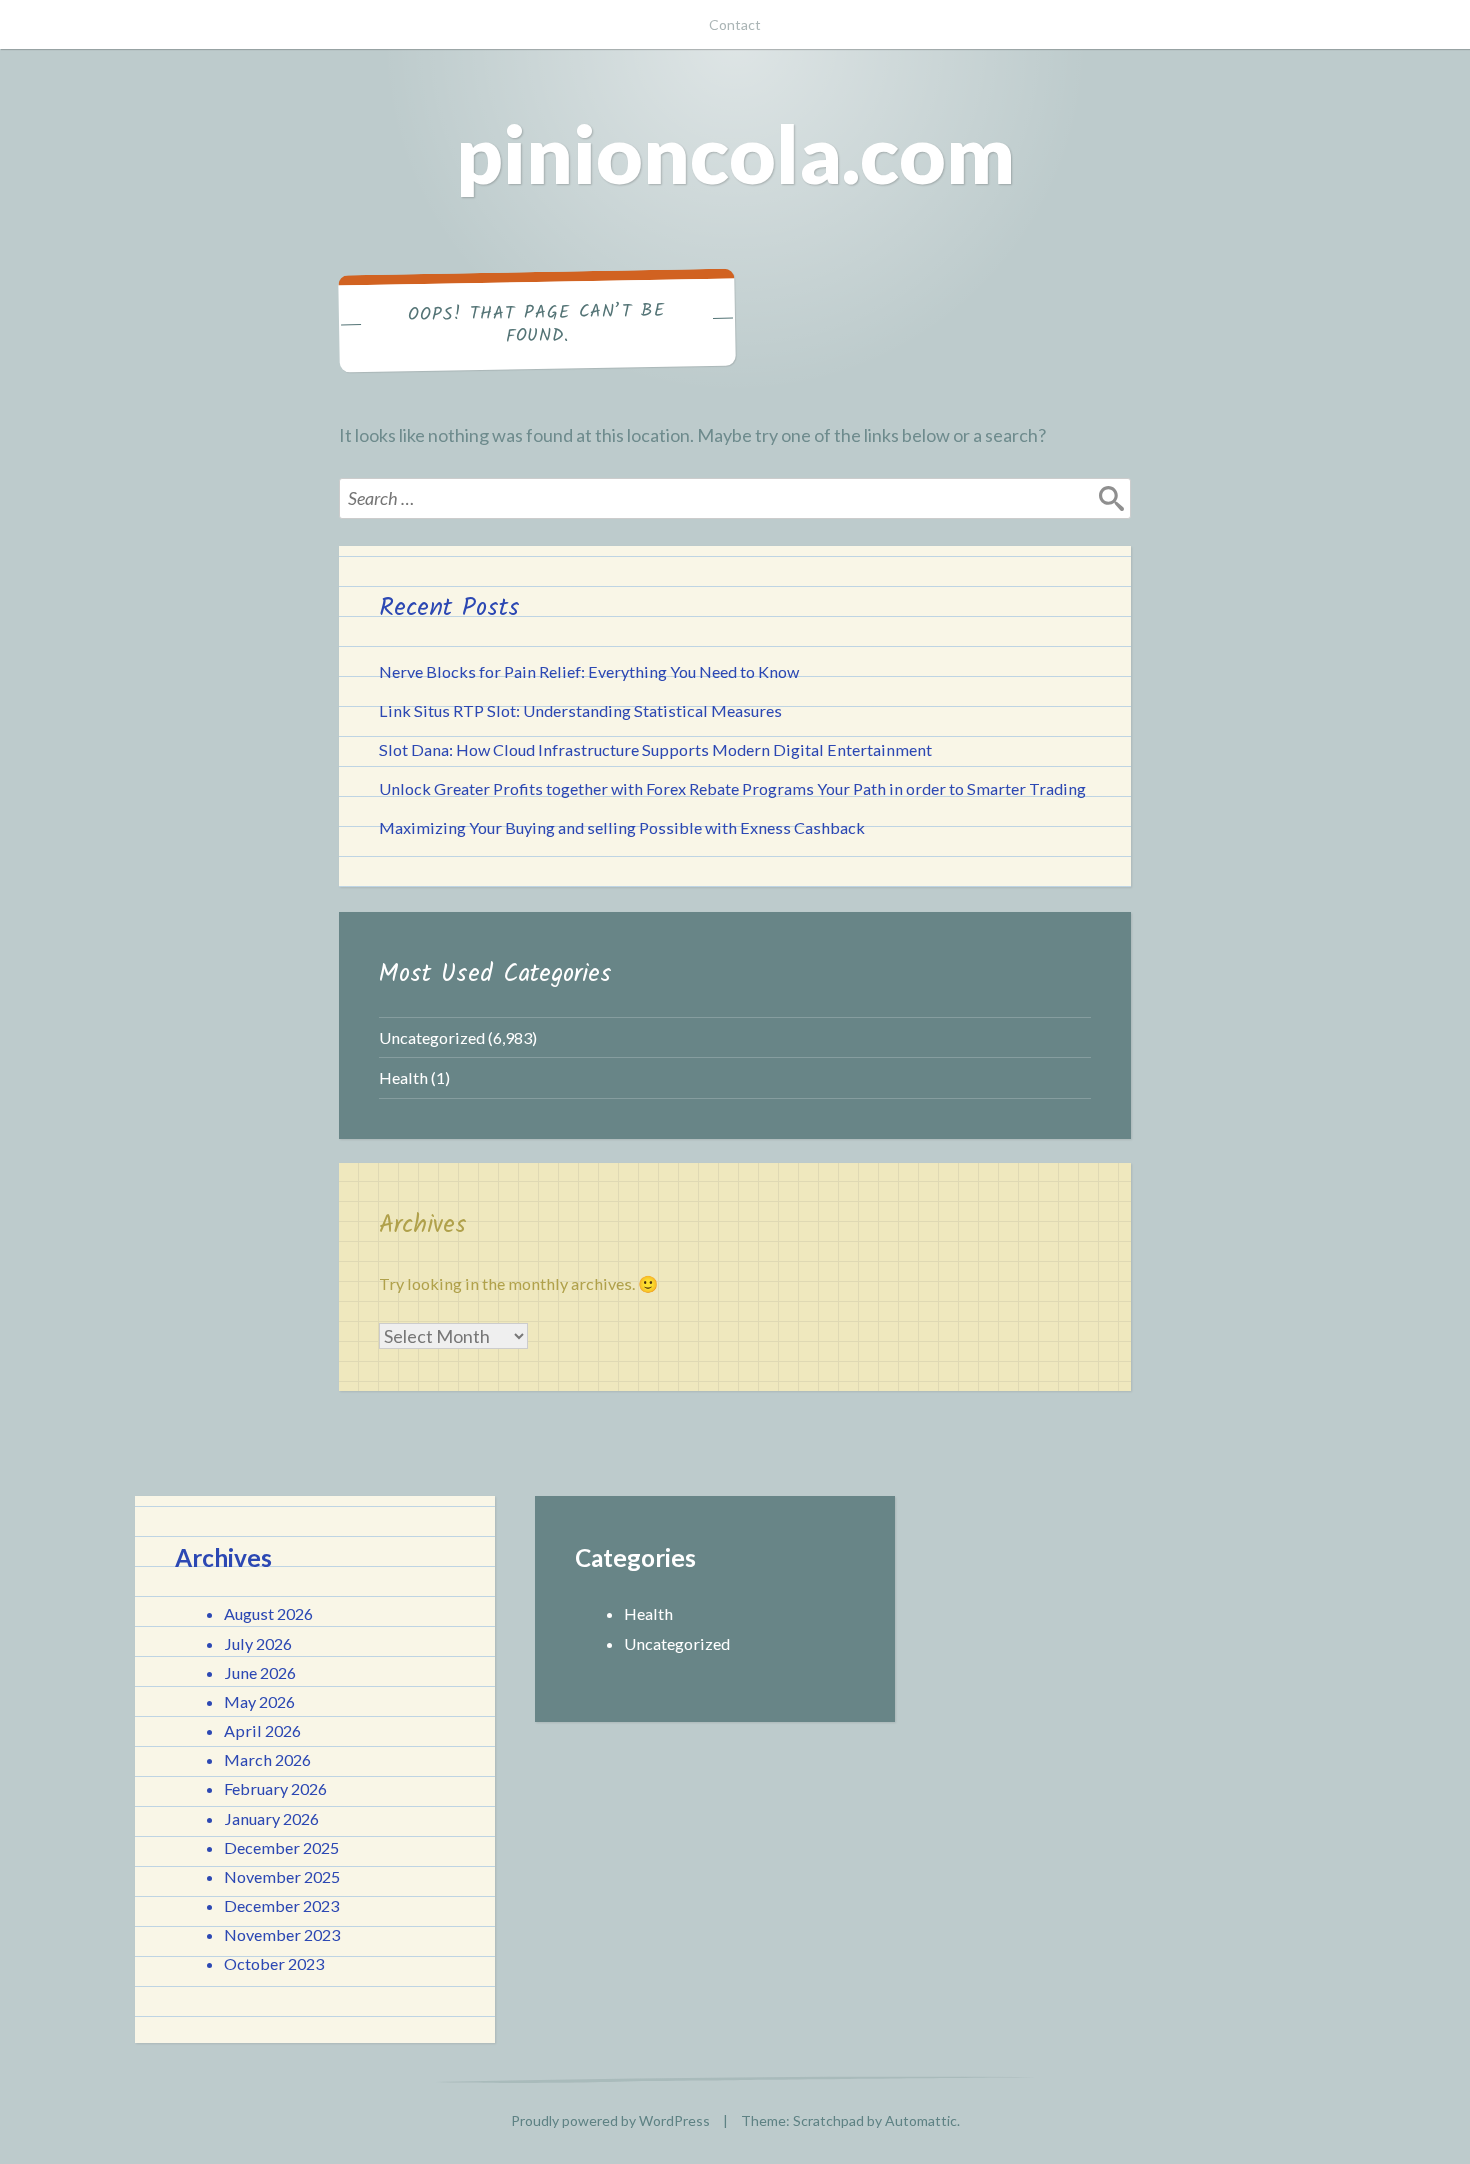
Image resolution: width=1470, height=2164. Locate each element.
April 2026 (262, 1730)
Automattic (921, 2120)
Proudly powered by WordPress (610, 2120)
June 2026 (260, 1672)
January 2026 (271, 1818)
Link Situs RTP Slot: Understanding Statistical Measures (580, 710)
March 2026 (267, 1759)
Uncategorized (432, 1037)
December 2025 (281, 1847)
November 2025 (282, 1876)
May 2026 (259, 1701)
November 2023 (282, 1934)
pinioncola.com (735, 153)
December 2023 (281, 1905)
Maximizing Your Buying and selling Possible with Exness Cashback (622, 827)
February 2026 (275, 1788)
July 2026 (258, 1643)
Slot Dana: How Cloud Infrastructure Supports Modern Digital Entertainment (655, 749)
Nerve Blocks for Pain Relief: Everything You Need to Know (589, 671)
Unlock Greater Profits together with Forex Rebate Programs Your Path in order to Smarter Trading (732, 788)
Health (403, 1077)
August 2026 (268, 1613)
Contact (735, 24)
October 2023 (274, 1963)
